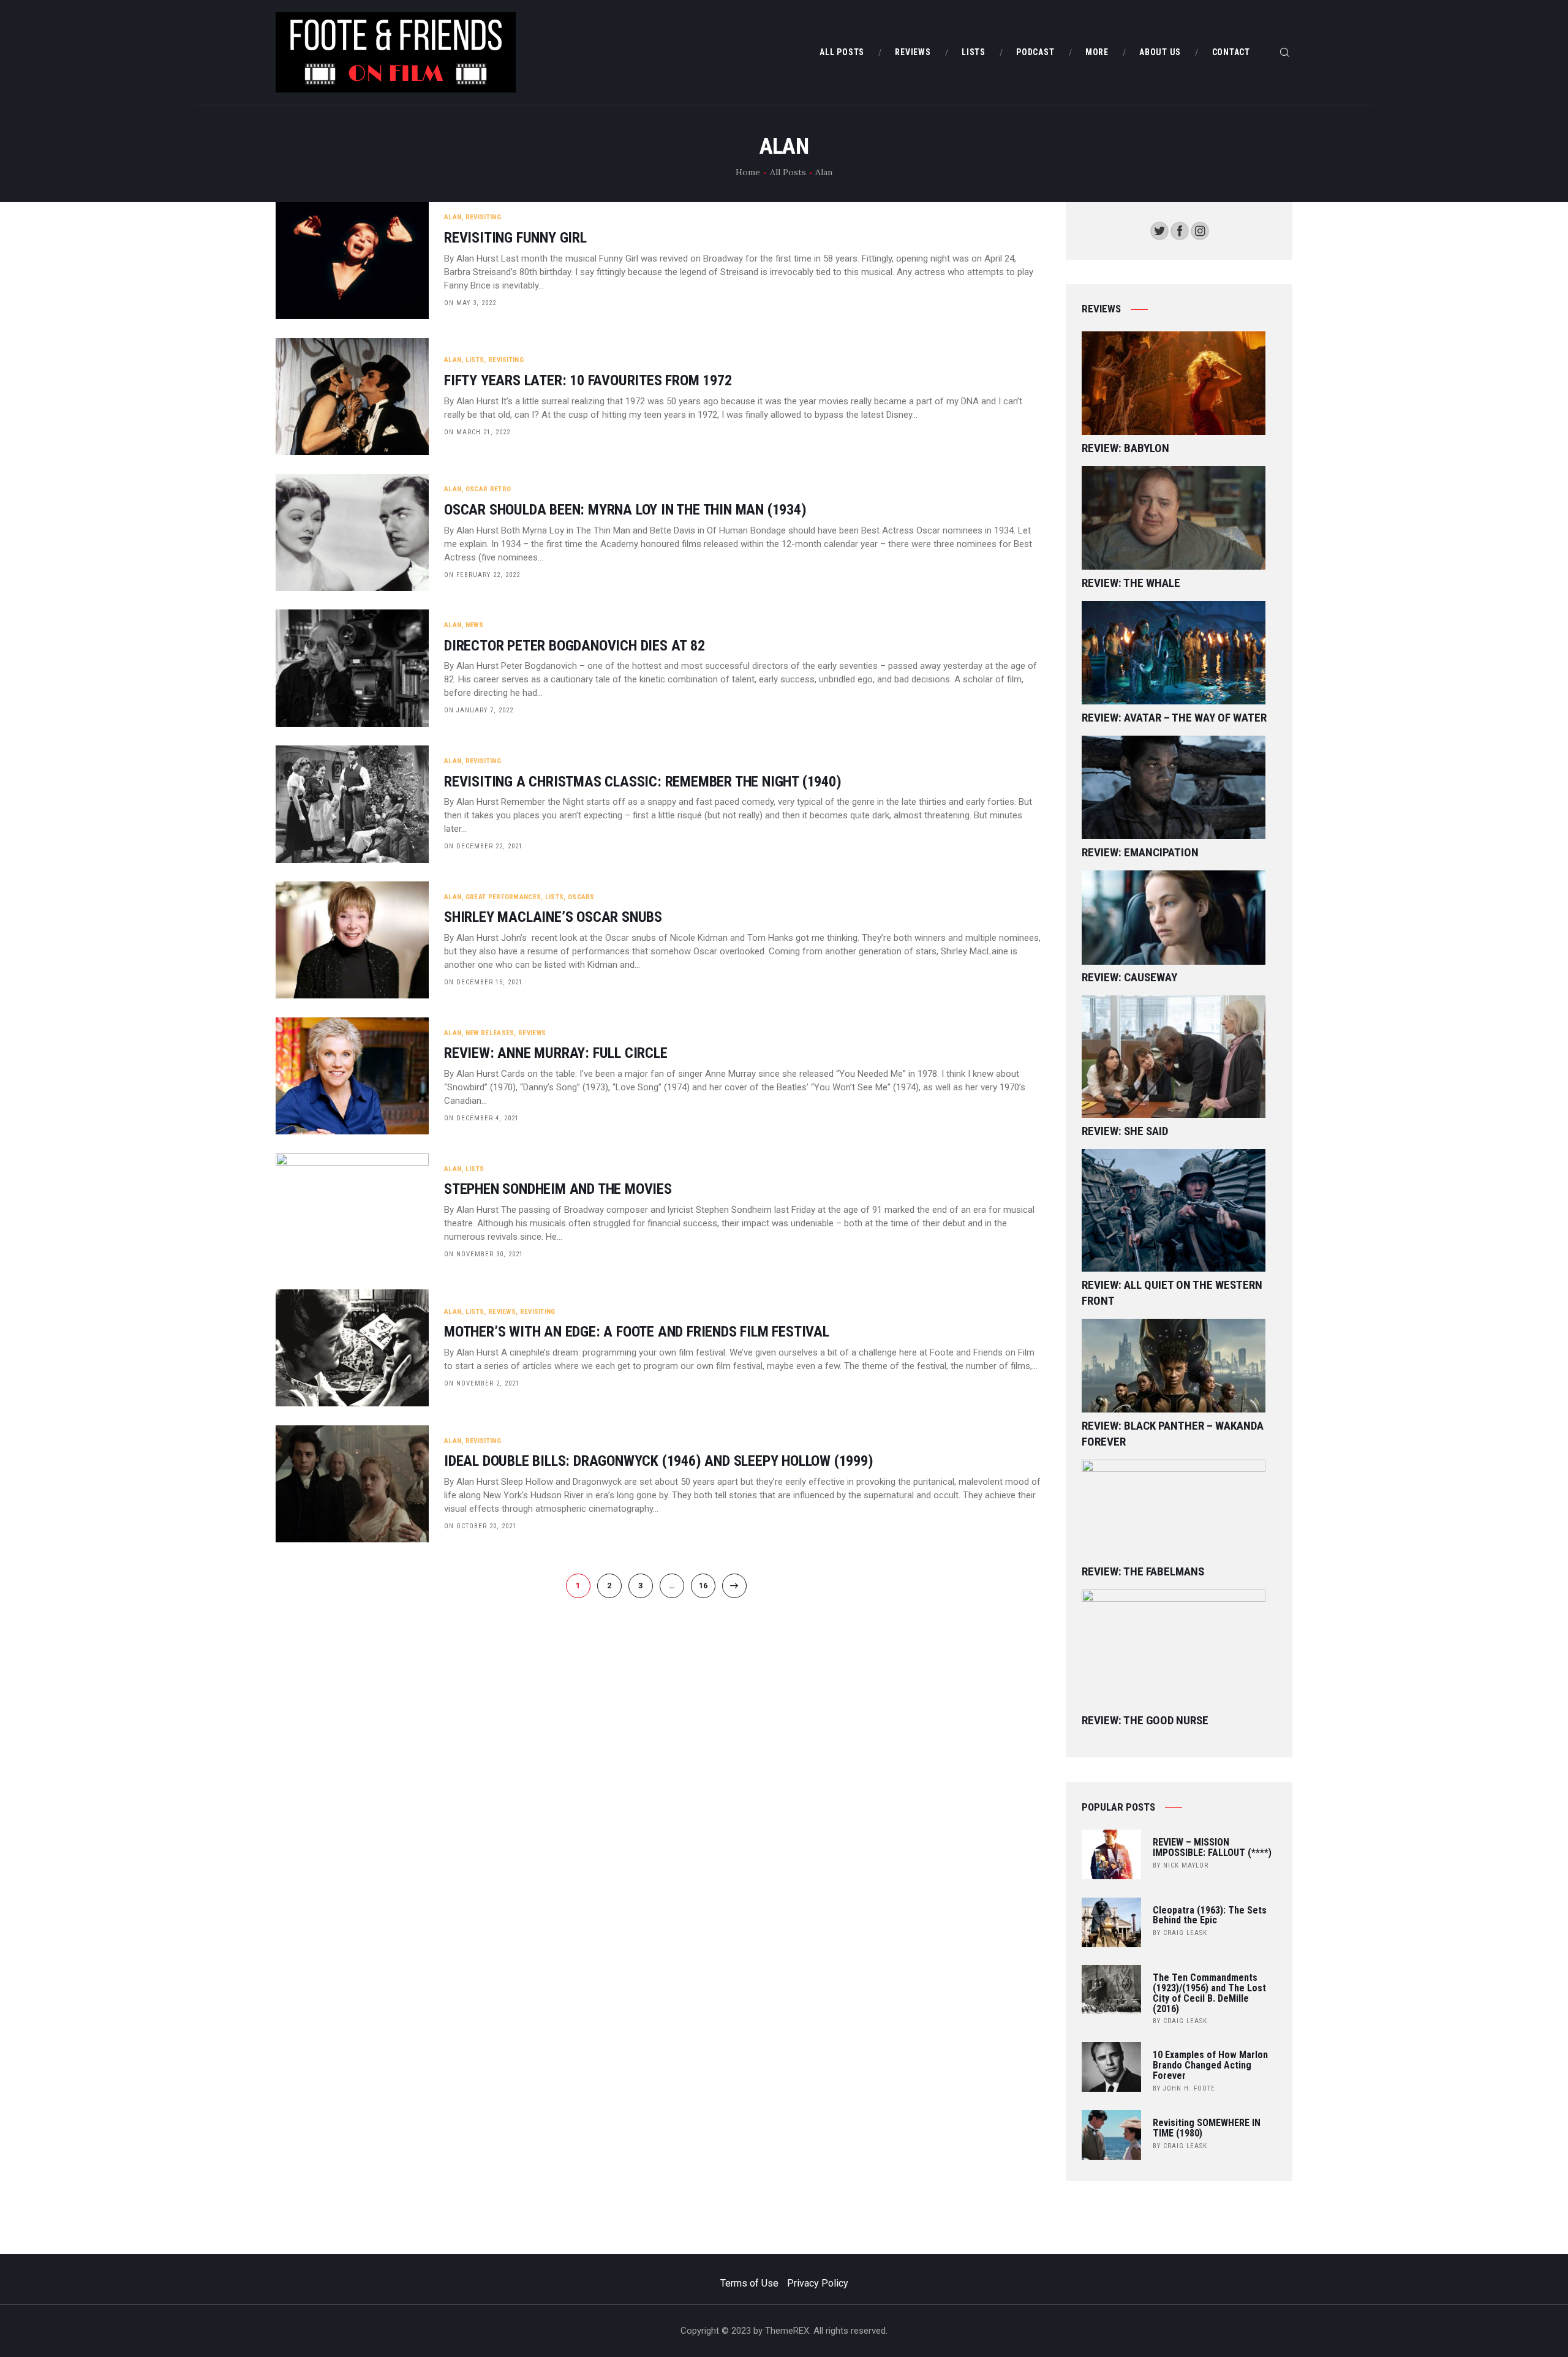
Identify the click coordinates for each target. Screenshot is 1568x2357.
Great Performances (503, 897)
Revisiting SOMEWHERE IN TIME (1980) (1207, 2129)
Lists (475, 360)
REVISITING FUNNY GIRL (515, 238)
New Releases (490, 1033)
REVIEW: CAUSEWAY (1129, 977)
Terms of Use (749, 2283)
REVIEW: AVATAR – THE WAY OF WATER (1174, 718)
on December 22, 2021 (483, 846)
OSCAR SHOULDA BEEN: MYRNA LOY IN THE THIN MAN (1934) (625, 510)
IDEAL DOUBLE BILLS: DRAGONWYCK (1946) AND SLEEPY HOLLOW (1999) (659, 1461)
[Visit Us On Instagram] (1200, 229)
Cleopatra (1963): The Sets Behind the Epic (1210, 1916)
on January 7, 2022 (479, 710)
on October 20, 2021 (480, 1526)
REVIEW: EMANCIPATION (1140, 852)
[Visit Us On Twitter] (1159, 229)
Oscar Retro (488, 489)
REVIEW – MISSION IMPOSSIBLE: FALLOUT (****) (1212, 1848)
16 (707, 1586)
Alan (453, 217)
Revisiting (483, 217)
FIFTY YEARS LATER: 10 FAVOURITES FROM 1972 (588, 381)
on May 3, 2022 (470, 303)
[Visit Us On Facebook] (1179, 229)
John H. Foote (1189, 2088)
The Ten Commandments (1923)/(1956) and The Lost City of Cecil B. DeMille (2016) (1209, 1993)
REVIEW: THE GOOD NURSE (1145, 1720)
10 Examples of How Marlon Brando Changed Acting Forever (1210, 2065)
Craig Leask (1185, 1933)
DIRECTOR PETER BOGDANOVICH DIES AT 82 (575, 646)
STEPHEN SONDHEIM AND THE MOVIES (558, 1189)
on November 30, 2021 (484, 1254)
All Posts (788, 172)
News (474, 625)
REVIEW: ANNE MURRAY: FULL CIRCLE (556, 1053)
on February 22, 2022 (482, 575)
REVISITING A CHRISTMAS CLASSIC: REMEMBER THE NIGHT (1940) (643, 782)
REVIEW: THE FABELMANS (1143, 1571)
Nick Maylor (1186, 1865)
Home (748, 172)
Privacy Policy (818, 2283)
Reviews (532, 1033)
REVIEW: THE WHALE (1131, 583)
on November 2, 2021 (482, 1383)
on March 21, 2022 (477, 432)
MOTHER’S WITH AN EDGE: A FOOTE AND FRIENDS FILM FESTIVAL (637, 1332)
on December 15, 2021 (483, 982)
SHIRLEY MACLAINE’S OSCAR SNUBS (553, 917)
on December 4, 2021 (481, 1118)
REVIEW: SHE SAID (1125, 1131)
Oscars (581, 897)
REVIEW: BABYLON (1125, 448)
